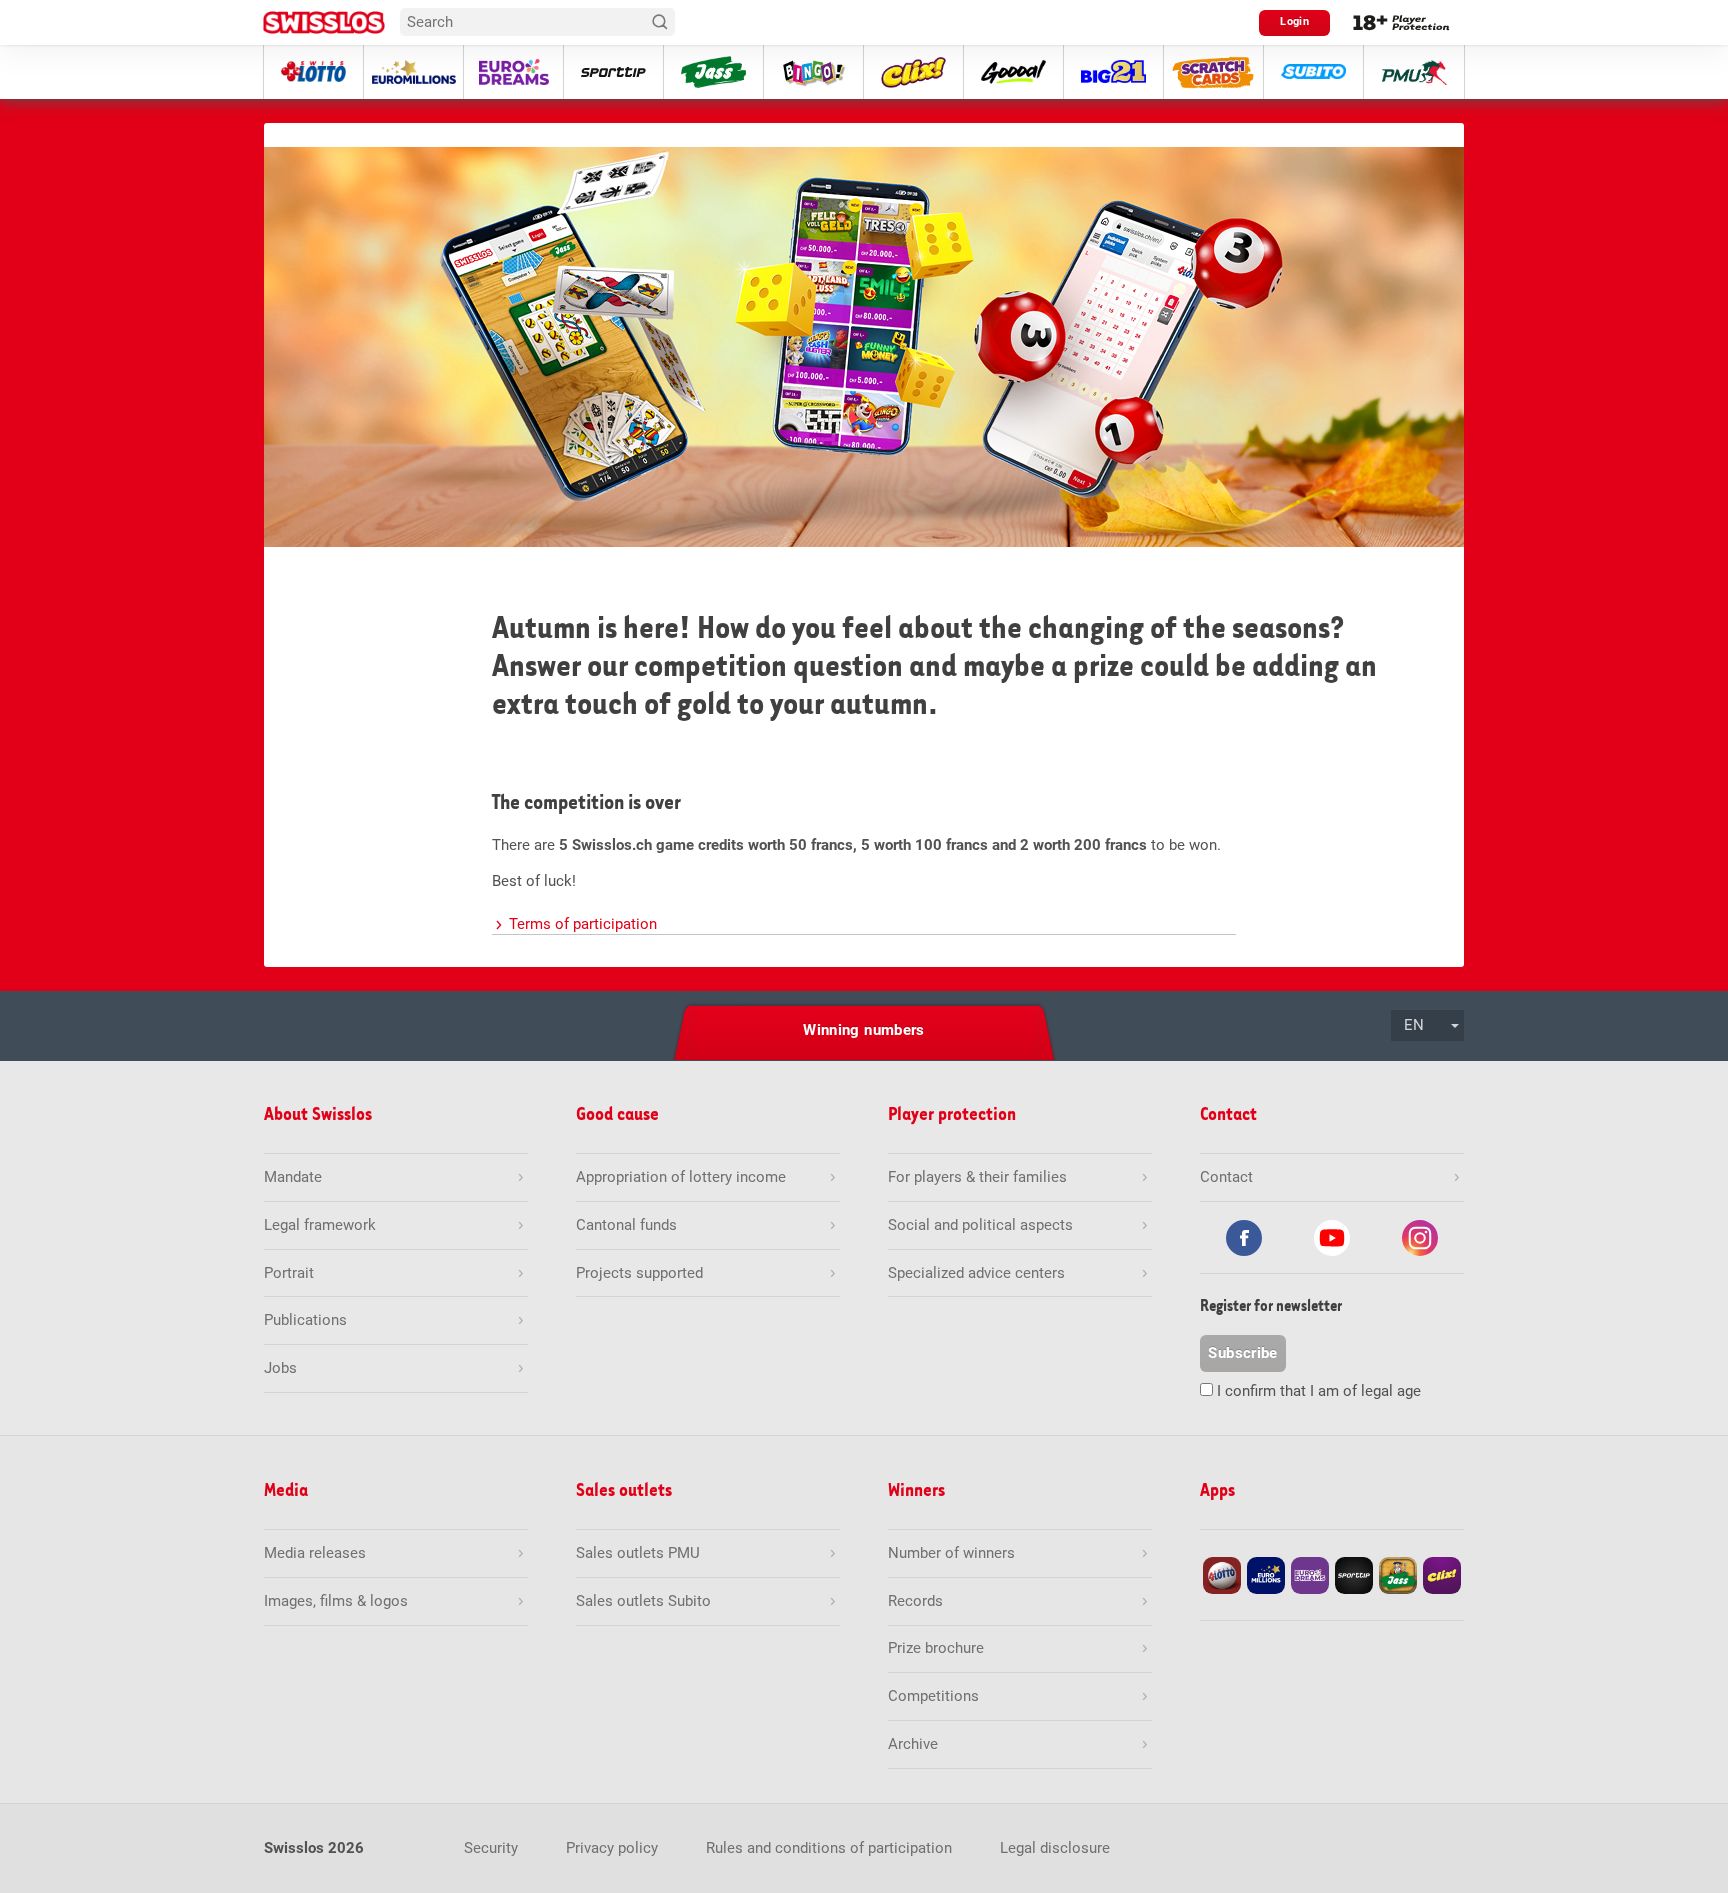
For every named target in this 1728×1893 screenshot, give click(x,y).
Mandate (293, 1177)
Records (915, 1601)
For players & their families (977, 1177)
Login (1294, 21)
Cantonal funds (626, 1225)
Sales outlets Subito (643, 1601)
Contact (1226, 1177)
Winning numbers (864, 1030)
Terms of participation (583, 924)
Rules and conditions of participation (829, 1848)
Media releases (315, 1553)
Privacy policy (612, 1848)
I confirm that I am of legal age (1319, 1391)
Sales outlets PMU (638, 1553)
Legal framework (320, 1225)
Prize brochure (936, 1648)
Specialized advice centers (976, 1273)
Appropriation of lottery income (681, 1177)
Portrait (289, 1273)
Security (491, 1848)
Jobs (280, 1368)
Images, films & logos (336, 1601)
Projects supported (639, 1273)
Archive (913, 1744)
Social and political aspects (980, 1225)
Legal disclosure (1055, 1848)
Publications (305, 1320)
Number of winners (951, 1553)
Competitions (933, 1696)
